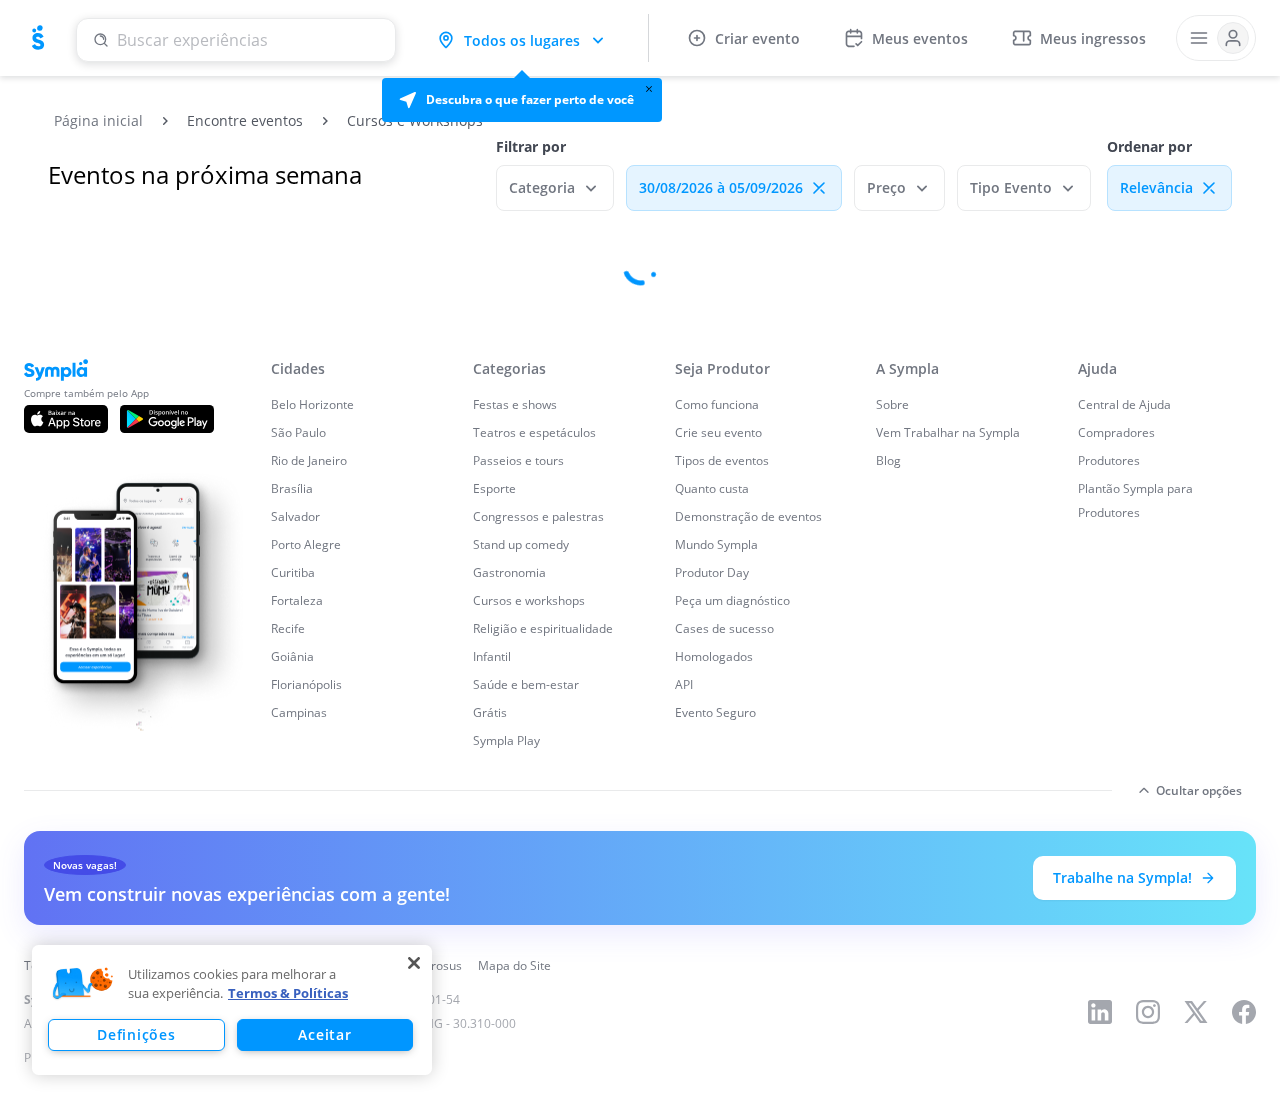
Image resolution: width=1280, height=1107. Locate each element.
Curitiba (293, 572)
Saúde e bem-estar (526, 684)
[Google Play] (167, 419)
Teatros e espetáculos (534, 432)
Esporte (494, 488)
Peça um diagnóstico (732, 600)
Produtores (1109, 460)
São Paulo (298, 432)
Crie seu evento (718, 432)
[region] (232, 1010)
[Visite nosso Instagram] (1148, 1012)
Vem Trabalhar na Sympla (948, 432)
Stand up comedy (521, 544)
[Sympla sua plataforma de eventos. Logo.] (38, 38)
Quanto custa (712, 488)
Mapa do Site (514, 965)
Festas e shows (515, 404)
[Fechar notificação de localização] (649, 89)
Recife (288, 628)
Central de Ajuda (1124, 404)
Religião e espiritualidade (543, 628)
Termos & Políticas (288, 993)
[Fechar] (414, 963)
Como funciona (717, 404)
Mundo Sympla (716, 544)
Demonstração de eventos (748, 516)
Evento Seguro (715, 712)
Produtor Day (712, 572)
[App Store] (66, 419)
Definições (136, 1034)
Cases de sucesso (724, 628)
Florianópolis (306, 684)
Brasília (292, 488)
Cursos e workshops (529, 600)
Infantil (492, 656)
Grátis (490, 712)
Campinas (299, 712)
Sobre (892, 404)
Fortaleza (297, 600)
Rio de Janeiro (309, 460)
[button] (522, 100)
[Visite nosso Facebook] (1244, 1012)
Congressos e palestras (538, 516)
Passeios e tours (518, 460)
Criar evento (757, 38)
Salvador (295, 516)
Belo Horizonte (312, 404)
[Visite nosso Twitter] (1196, 1012)
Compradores (1116, 432)
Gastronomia (509, 572)
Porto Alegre (306, 544)
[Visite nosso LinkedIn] (1100, 1012)
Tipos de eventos (722, 460)
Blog (888, 460)
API (684, 684)
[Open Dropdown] (1216, 38)
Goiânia (292, 656)
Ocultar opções (1199, 790)
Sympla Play (506, 740)
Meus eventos (920, 38)
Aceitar (324, 1034)
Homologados (714, 656)
